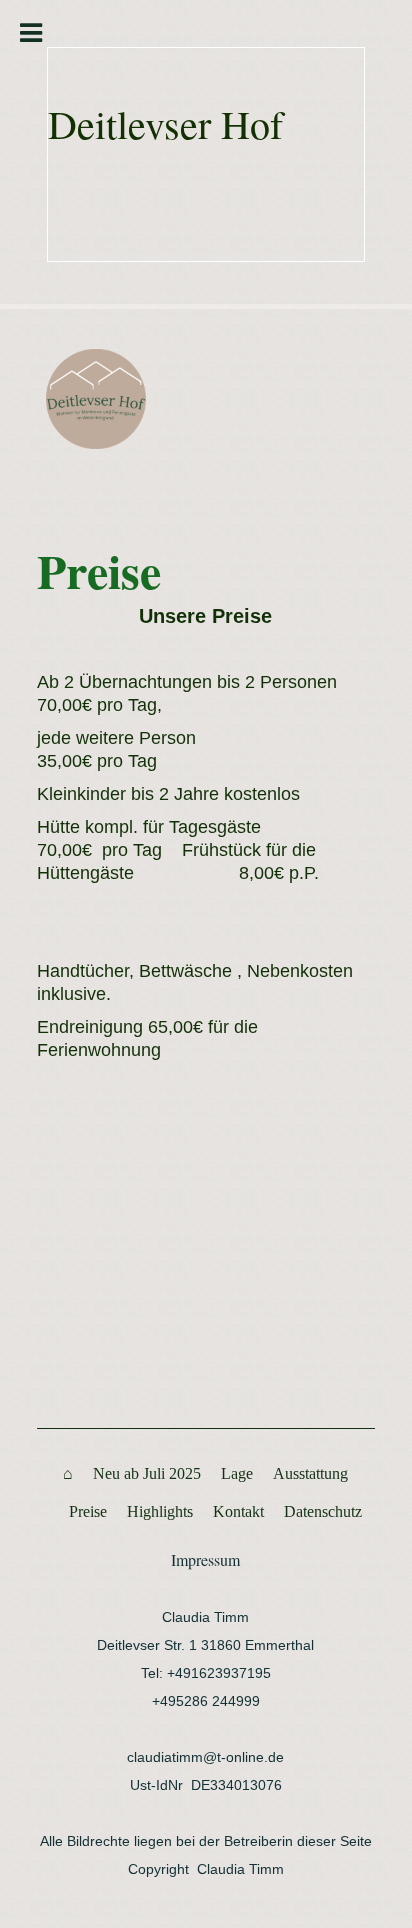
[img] (104, 399)
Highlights (160, 1511)
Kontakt (238, 1511)
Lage (237, 1473)
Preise (88, 1511)
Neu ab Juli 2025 (147, 1473)
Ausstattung (310, 1473)
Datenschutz (323, 1511)
